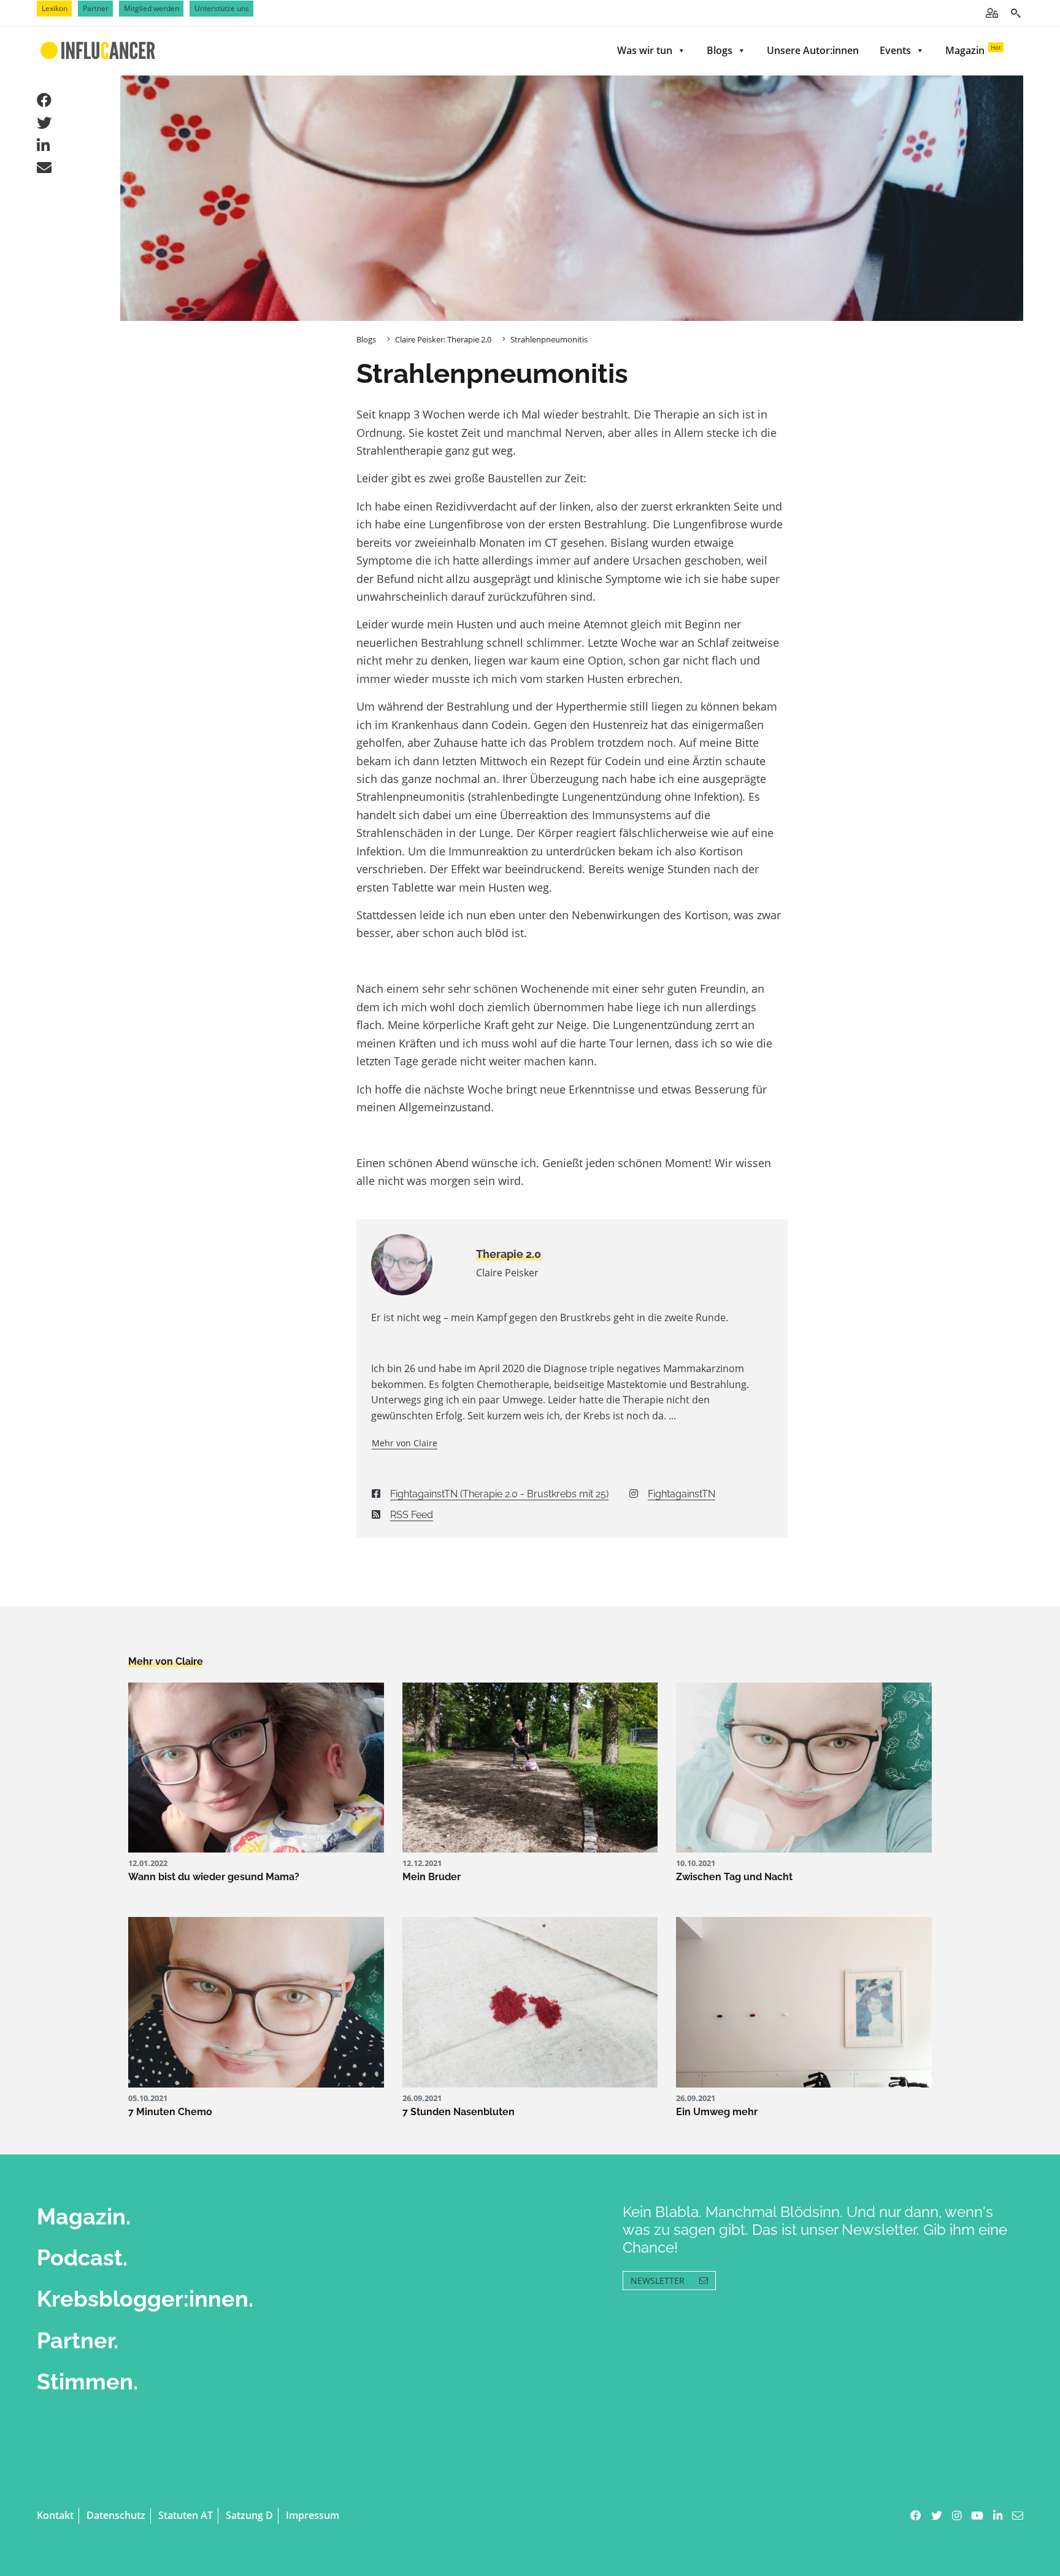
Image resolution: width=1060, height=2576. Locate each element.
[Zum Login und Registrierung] (992, 13)
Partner (96, 8)
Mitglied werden (152, 8)
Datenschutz (116, 2515)
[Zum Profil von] (414, 1265)
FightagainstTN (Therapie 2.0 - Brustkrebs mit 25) (499, 1494)
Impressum (313, 2515)
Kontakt (55, 2515)
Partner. (78, 2340)
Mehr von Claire (405, 1443)
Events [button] (895, 50)
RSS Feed (412, 1515)
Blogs (720, 50)
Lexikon (55, 8)
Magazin (973, 50)
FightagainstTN (682, 1494)
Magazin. (84, 2216)
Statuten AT (186, 2515)
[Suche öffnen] (1016, 13)
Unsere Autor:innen (813, 50)
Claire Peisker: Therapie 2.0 (443, 339)
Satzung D (249, 2515)
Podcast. (82, 2258)
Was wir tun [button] (645, 50)
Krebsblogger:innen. (145, 2299)
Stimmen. (87, 2381)
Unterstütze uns (222, 8)
